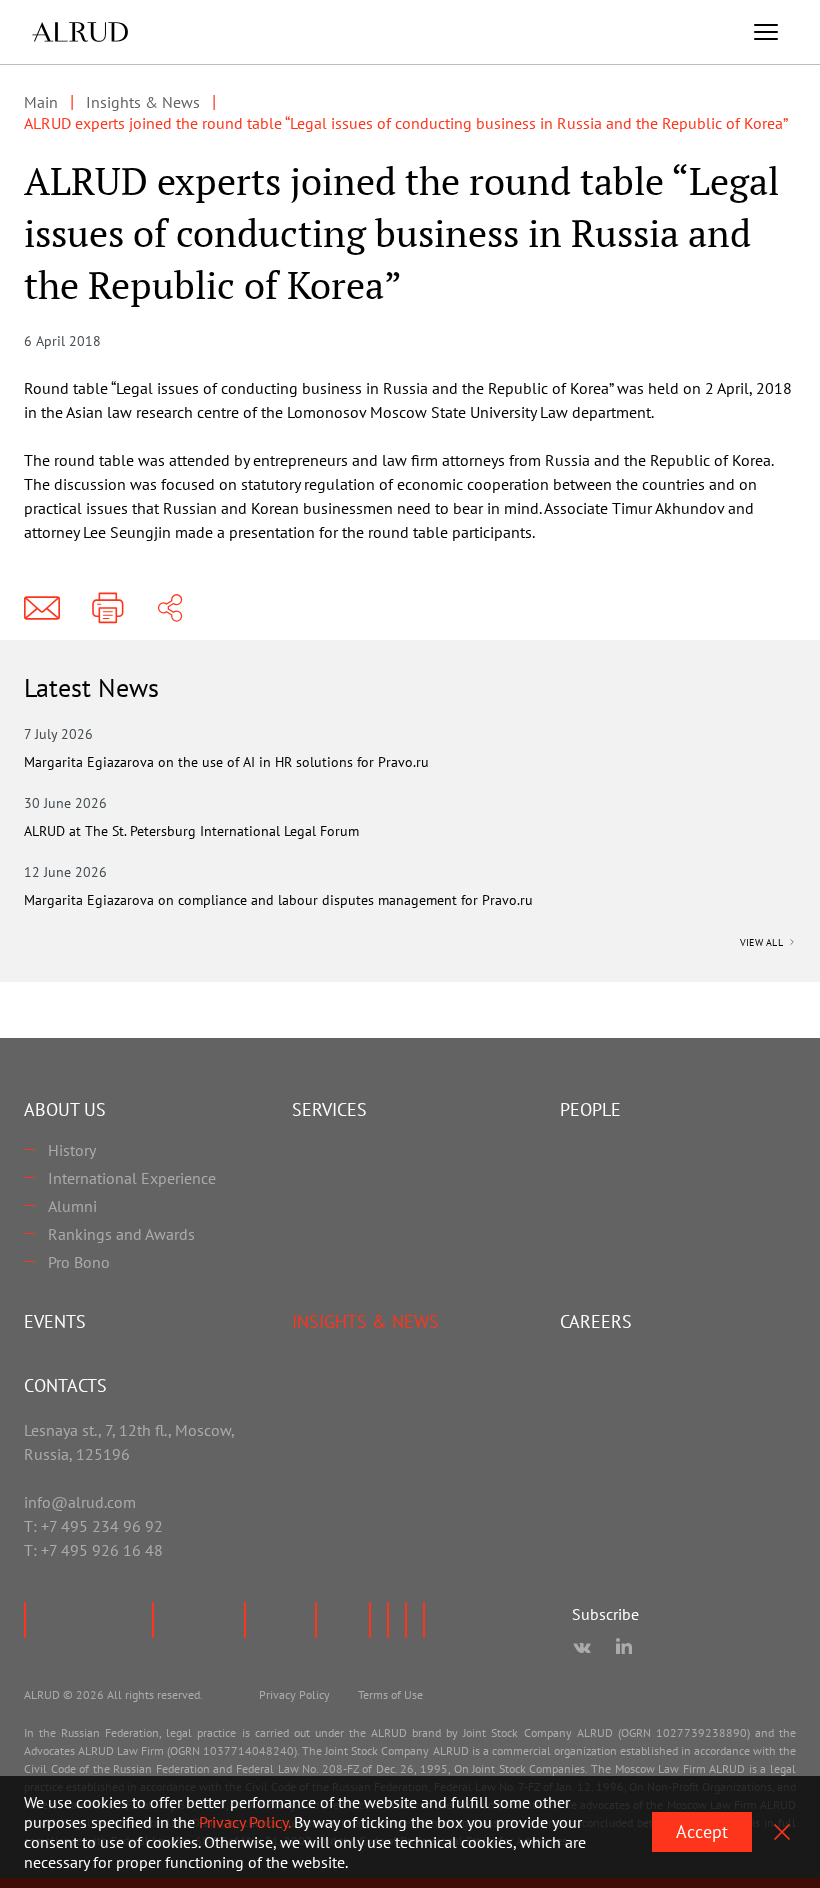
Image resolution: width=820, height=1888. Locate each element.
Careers (596, 1321)
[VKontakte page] (582, 1648)
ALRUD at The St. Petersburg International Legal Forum (191, 831)
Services (329, 1109)
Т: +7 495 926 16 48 (93, 1550)
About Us (65, 1109)
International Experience (132, 1178)
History (72, 1150)
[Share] (170, 608)
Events (55, 1321)
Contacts (65, 1385)
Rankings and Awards (121, 1234)
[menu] (766, 32)
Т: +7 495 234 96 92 (93, 1526)
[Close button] (782, 1832)
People (590, 1109)
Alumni (72, 1206)
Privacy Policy (294, 1694)
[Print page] (108, 608)
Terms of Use (390, 1694)
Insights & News (365, 1321)
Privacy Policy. (244, 1822)
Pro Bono (79, 1262)
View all (763, 942)
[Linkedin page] (624, 1648)
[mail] (42, 608)
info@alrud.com (80, 1502)
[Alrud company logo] (80, 32)
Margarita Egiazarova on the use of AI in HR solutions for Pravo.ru (226, 762)
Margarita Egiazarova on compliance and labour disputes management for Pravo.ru (278, 900)
